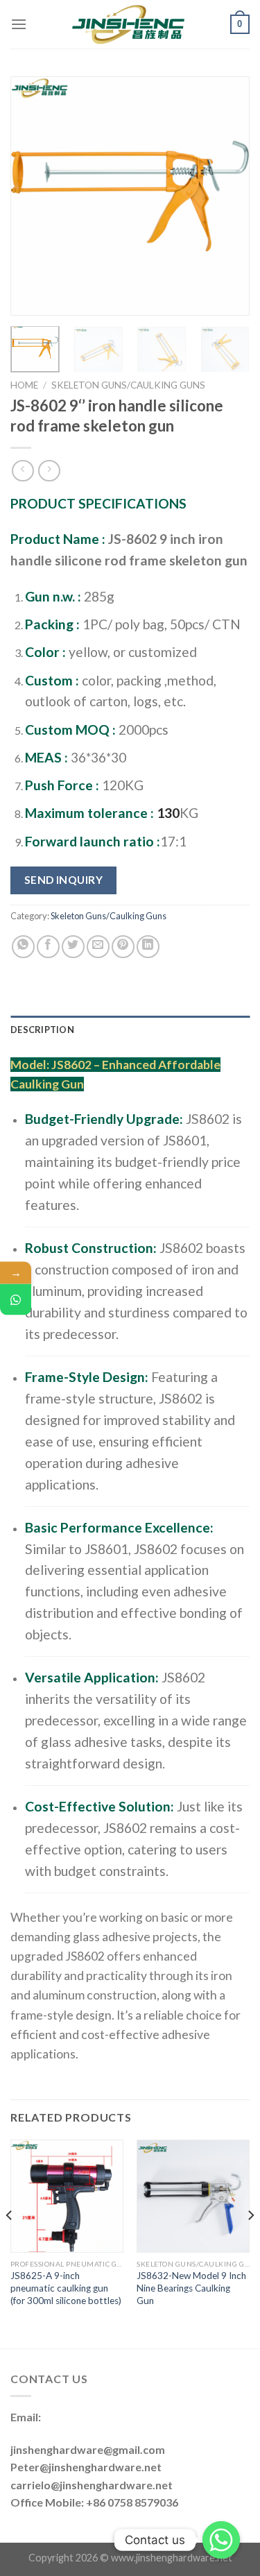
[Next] (227, 196)
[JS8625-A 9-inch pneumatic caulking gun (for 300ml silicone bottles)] (67, 2196)
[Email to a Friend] (98, 947)
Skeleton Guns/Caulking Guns (128, 385)
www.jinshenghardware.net (172, 2558)
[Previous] (33, 196)
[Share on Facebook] (48, 947)
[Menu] (19, 24)
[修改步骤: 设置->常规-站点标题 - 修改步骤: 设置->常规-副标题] (129, 24)
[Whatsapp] (221, 2540)
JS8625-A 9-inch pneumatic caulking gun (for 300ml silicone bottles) (66, 2288)
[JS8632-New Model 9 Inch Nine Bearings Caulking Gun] (193, 2196)
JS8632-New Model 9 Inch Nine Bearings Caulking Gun (191, 2288)
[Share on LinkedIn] (148, 947)
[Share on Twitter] (73, 947)
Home (24, 385)
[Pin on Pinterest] (123, 947)
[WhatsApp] (16, 1299)
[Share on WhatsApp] (23, 947)
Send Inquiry (64, 880)
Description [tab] (42, 1030)
